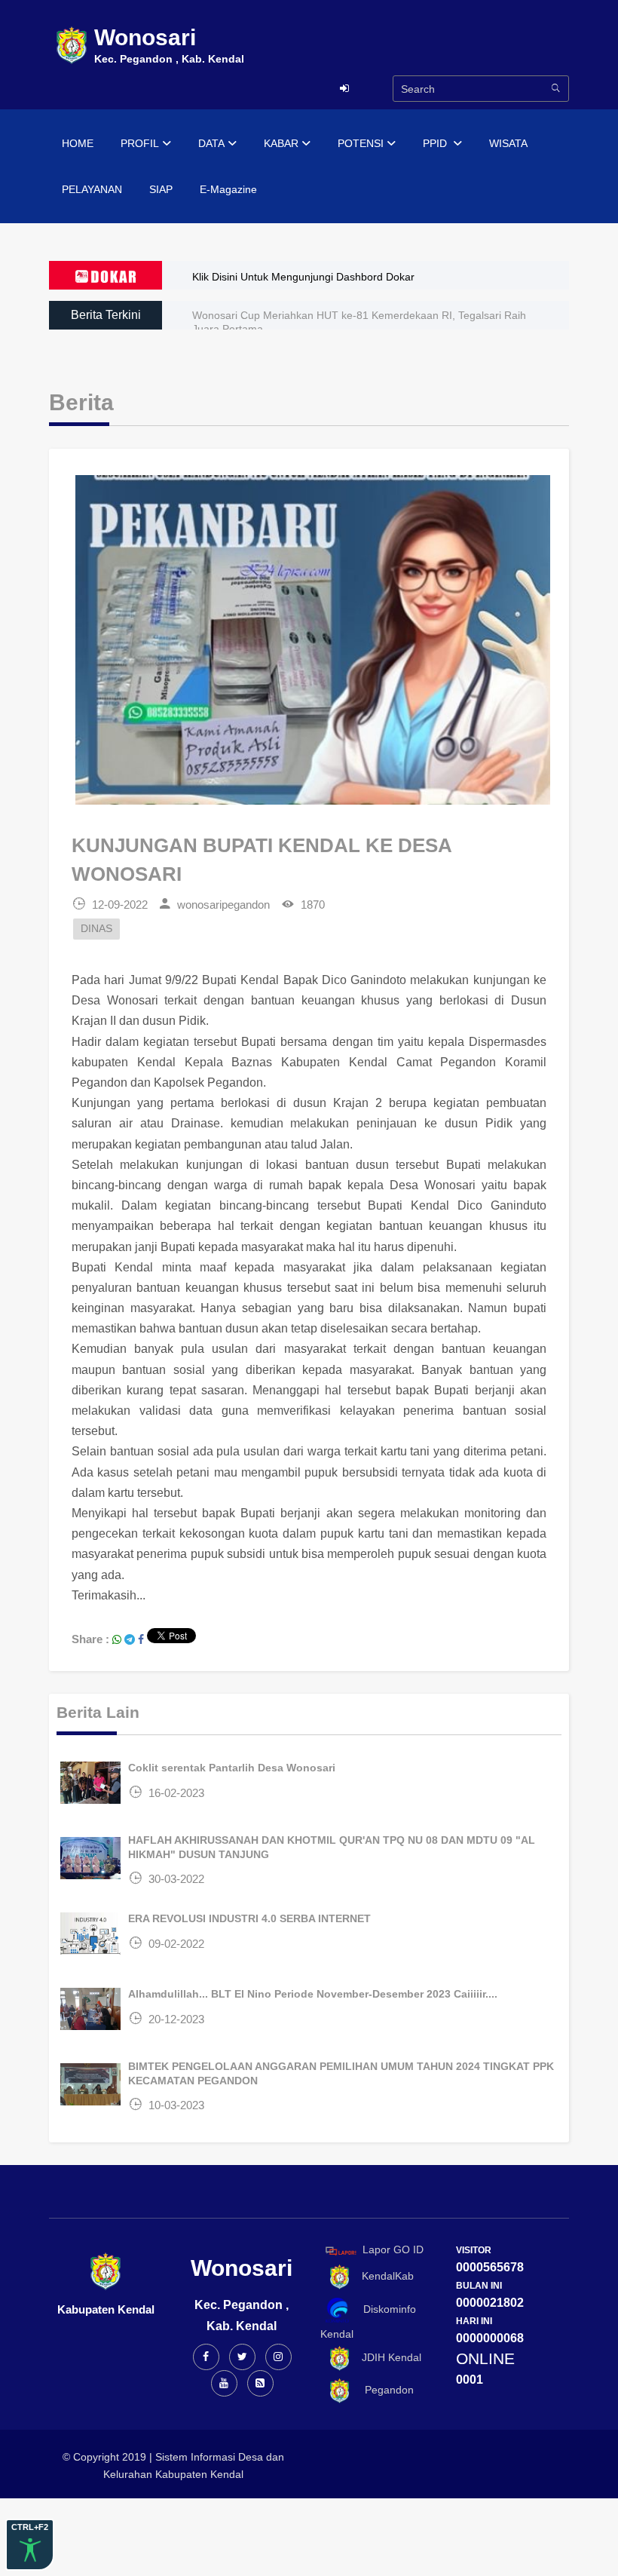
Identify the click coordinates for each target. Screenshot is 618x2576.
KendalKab (383, 2276)
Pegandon (383, 2390)
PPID (436, 143)
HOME (78, 143)
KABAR (281, 143)
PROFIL (140, 143)
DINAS (96, 929)
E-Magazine (228, 189)
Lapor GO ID (393, 2250)
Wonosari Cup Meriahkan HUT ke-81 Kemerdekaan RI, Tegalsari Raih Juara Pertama (359, 322)
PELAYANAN (92, 189)
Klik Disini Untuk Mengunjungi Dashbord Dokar (303, 277)
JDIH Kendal (387, 2357)
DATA (211, 143)
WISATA (508, 143)
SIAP (161, 189)
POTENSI (361, 143)
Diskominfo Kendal (368, 2321)
